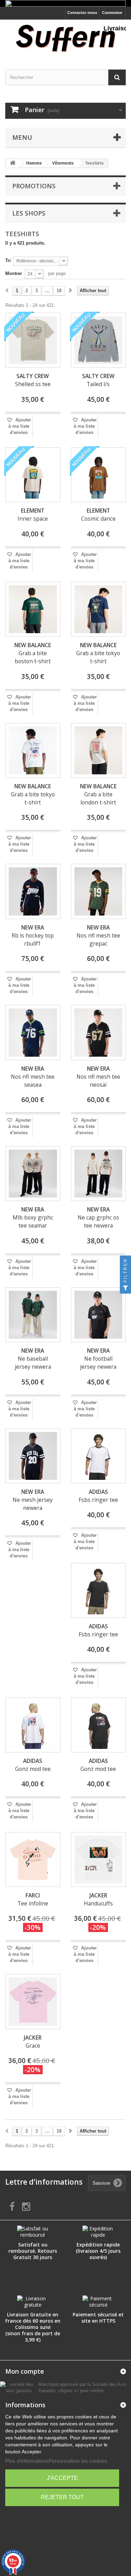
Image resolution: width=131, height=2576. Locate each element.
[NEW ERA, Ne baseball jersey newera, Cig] (33, 1315)
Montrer (14, 273)
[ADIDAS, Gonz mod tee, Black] (99, 1725)
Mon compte (25, 2371)
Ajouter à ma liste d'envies (20, 426)
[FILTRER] (125, 1288)
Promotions (34, 186)
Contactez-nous (82, 13)
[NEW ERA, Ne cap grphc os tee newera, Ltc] (99, 1174)
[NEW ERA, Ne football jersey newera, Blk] (99, 1315)
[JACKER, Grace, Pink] (33, 2002)
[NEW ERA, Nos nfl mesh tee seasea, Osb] (33, 1033)
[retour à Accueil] (13, 163)
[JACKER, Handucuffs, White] (99, 1860)
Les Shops (29, 213)
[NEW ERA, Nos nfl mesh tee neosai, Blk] (99, 1033)
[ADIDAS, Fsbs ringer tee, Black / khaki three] (99, 1591)
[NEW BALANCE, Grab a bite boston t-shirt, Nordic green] (33, 609)
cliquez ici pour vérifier (81, 2391)
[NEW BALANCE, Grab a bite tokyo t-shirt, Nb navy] (99, 609)
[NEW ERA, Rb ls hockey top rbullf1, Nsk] (33, 891)
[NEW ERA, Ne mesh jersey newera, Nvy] (33, 1456)
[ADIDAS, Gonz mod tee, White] (33, 1725)
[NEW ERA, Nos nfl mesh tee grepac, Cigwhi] (99, 891)
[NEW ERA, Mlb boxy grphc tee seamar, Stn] (33, 1174)
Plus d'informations (27, 2461)
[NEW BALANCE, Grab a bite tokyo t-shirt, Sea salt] (33, 751)
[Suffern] (65, 38)
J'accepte (62, 2478)
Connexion (112, 13)
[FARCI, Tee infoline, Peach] (33, 1860)
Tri (8, 261)
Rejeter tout (62, 2497)
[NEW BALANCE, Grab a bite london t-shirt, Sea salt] (99, 751)
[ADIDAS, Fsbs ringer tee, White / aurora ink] (99, 1456)
